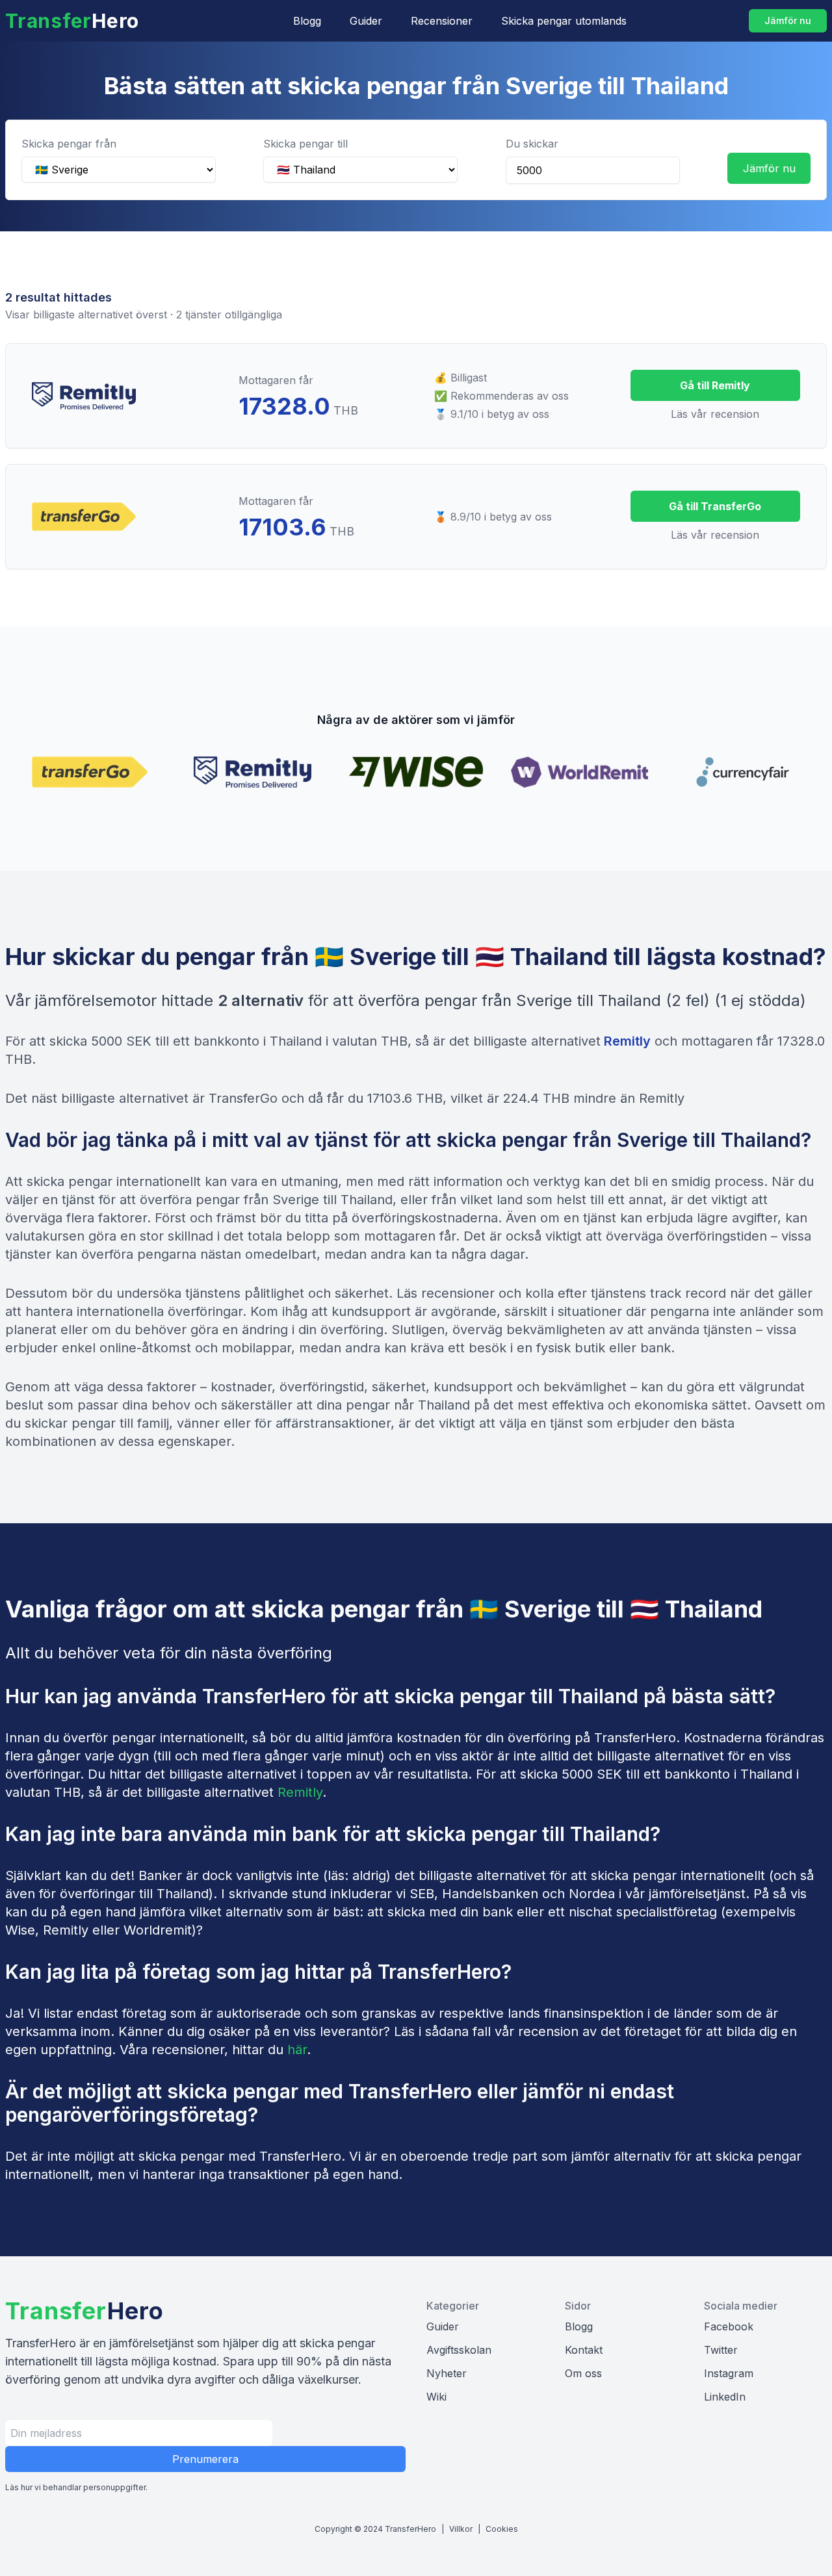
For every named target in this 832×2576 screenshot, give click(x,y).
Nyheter (447, 2373)
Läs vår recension (715, 414)
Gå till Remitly (715, 385)
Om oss (583, 2373)
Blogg (307, 21)
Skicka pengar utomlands (564, 21)
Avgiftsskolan (459, 2350)
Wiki (436, 2397)
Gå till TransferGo (715, 506)
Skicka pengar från (69, 144)
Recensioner (442, 21)
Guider (366, 21)
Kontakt (584, 2350)
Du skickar (532, 144)
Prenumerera (205, 2459)
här (297, 2050)
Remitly (627, 1041)
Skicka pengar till (305, 144)
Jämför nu (788, 20)
